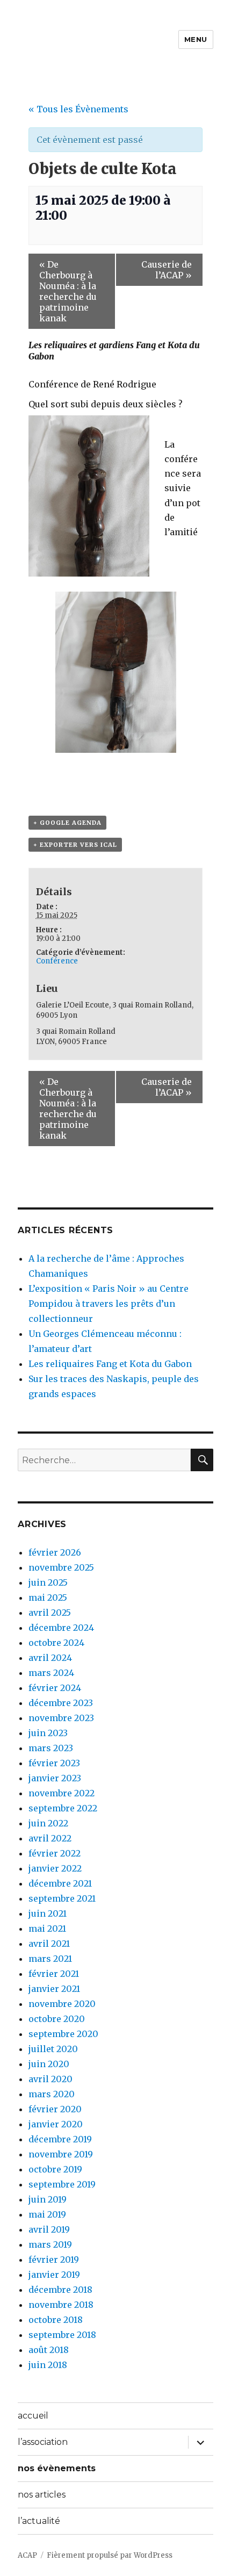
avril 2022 (50, 1838)
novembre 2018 (61, 2305)
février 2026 (55, 1552)
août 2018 (49, 2350)
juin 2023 (48, 1733)
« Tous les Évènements (78, 109)
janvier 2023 (55, 1778)
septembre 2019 (62, 2184)
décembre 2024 (61, 1628)
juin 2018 (48, 2365)
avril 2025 (50, 1613)
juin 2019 (48, 2199)
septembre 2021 (62, 1898)
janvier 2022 (55, 1868)
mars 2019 (50, 2244)
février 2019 (54, 2260)
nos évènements (57, 2468)
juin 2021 (48, 1913)
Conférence (57, 961)
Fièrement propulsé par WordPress (110, 2555)
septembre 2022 (63, 1808)
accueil (33, 2416)
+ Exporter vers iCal (75, 845)
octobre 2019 (55, 2169)
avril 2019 (49, 2229)
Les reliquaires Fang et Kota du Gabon (110, 1364)
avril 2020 (50, 2079)
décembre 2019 (60, 2139)
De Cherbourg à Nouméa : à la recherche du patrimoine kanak (68, 291)
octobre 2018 (56, 2320)
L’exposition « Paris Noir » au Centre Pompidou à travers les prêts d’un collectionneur (109, 1304)
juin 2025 (48, 1582)
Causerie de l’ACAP (167, 270)
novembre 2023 (61, 1718)
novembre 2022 (62, 1793)
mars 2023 (51, 1748)
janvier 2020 (56, 2124)
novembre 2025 (61, 1567)
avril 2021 (49, 1944)
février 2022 (55, 1853)
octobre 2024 (56, 1643)
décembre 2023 (61, 1703)
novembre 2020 (62, 2004)
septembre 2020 (63, 2034)
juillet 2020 (53, 2049)
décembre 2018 (60, 2290)
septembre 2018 (62, 2335)
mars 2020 (52, 2094)
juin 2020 (49, 2064)
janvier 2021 (54, 1989)
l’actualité (39, 2521)
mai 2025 (48, 1598)
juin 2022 (48, 1823)
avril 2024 (50, 1658)
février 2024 (55, 1688)
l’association (43, 2442)
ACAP (27, 2555)
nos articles (42, 2495)
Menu (196, 39)
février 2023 (54, 1763)
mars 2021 (50, 1959)
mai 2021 (47, 1929)
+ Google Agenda (67, 823)
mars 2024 (51, 1673)
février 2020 (55, 2109)
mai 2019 (47, 2214)
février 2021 (54, 1974)
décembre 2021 (60, 1883)
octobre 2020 (57, 2019)
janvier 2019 (54, 2275)
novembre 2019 (61, 2154)
